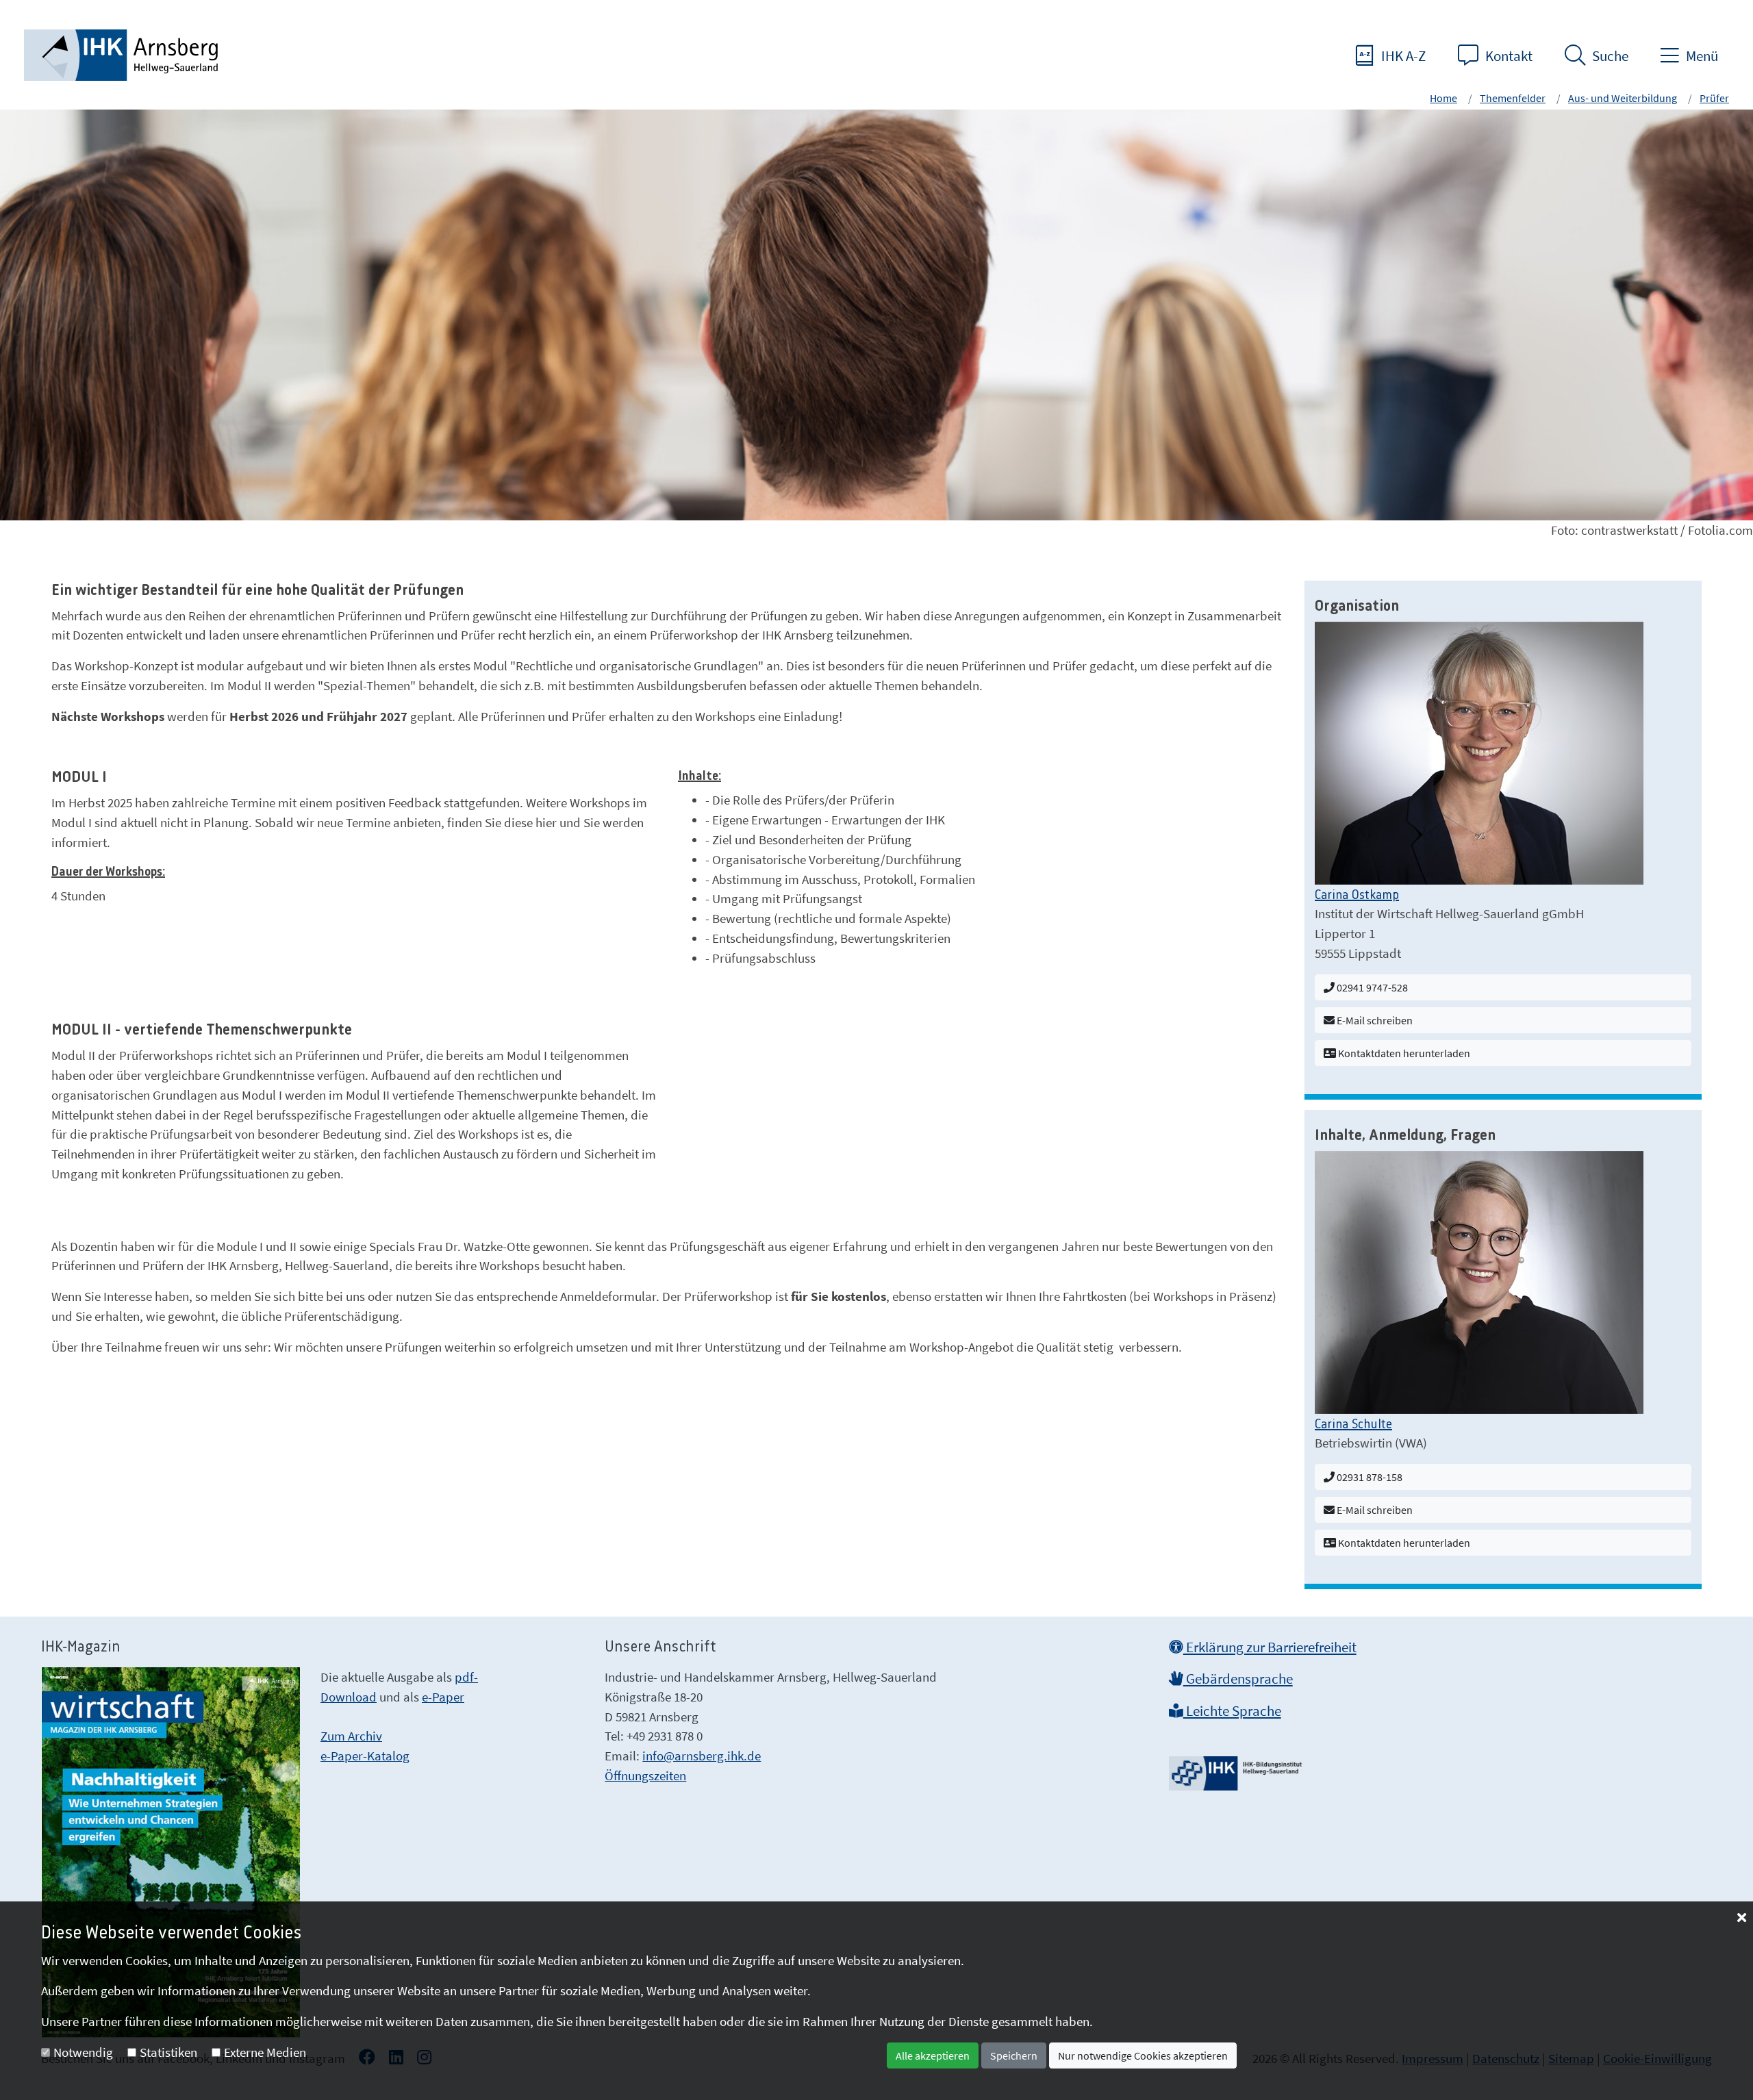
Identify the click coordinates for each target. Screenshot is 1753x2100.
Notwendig (83, 2052)
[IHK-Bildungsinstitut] (1237, 1769)
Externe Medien (265, 2052)
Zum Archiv (351, 1736)
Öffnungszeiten (645, 1775)
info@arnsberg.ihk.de (702, 1756)
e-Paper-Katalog (365, 1756)
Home (1443, 98)
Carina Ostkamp (1357, 896)
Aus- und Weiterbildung (1623, 98)
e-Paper (443, 1697)
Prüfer (1714, 98)
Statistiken (168, 2052)
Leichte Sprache (1232, 1711)
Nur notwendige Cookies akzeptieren (1143, 2055)
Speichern (1014, 2055)
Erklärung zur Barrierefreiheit (1270, 1647)
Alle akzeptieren (933, 2055)
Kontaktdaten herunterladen (1403, 1053)
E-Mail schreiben (1374, 1020)
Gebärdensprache (1238, 1679)
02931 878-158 (1369, 1477)
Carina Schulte (1353, 1425)
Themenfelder (1513, 98)
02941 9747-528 (1371, 987)
